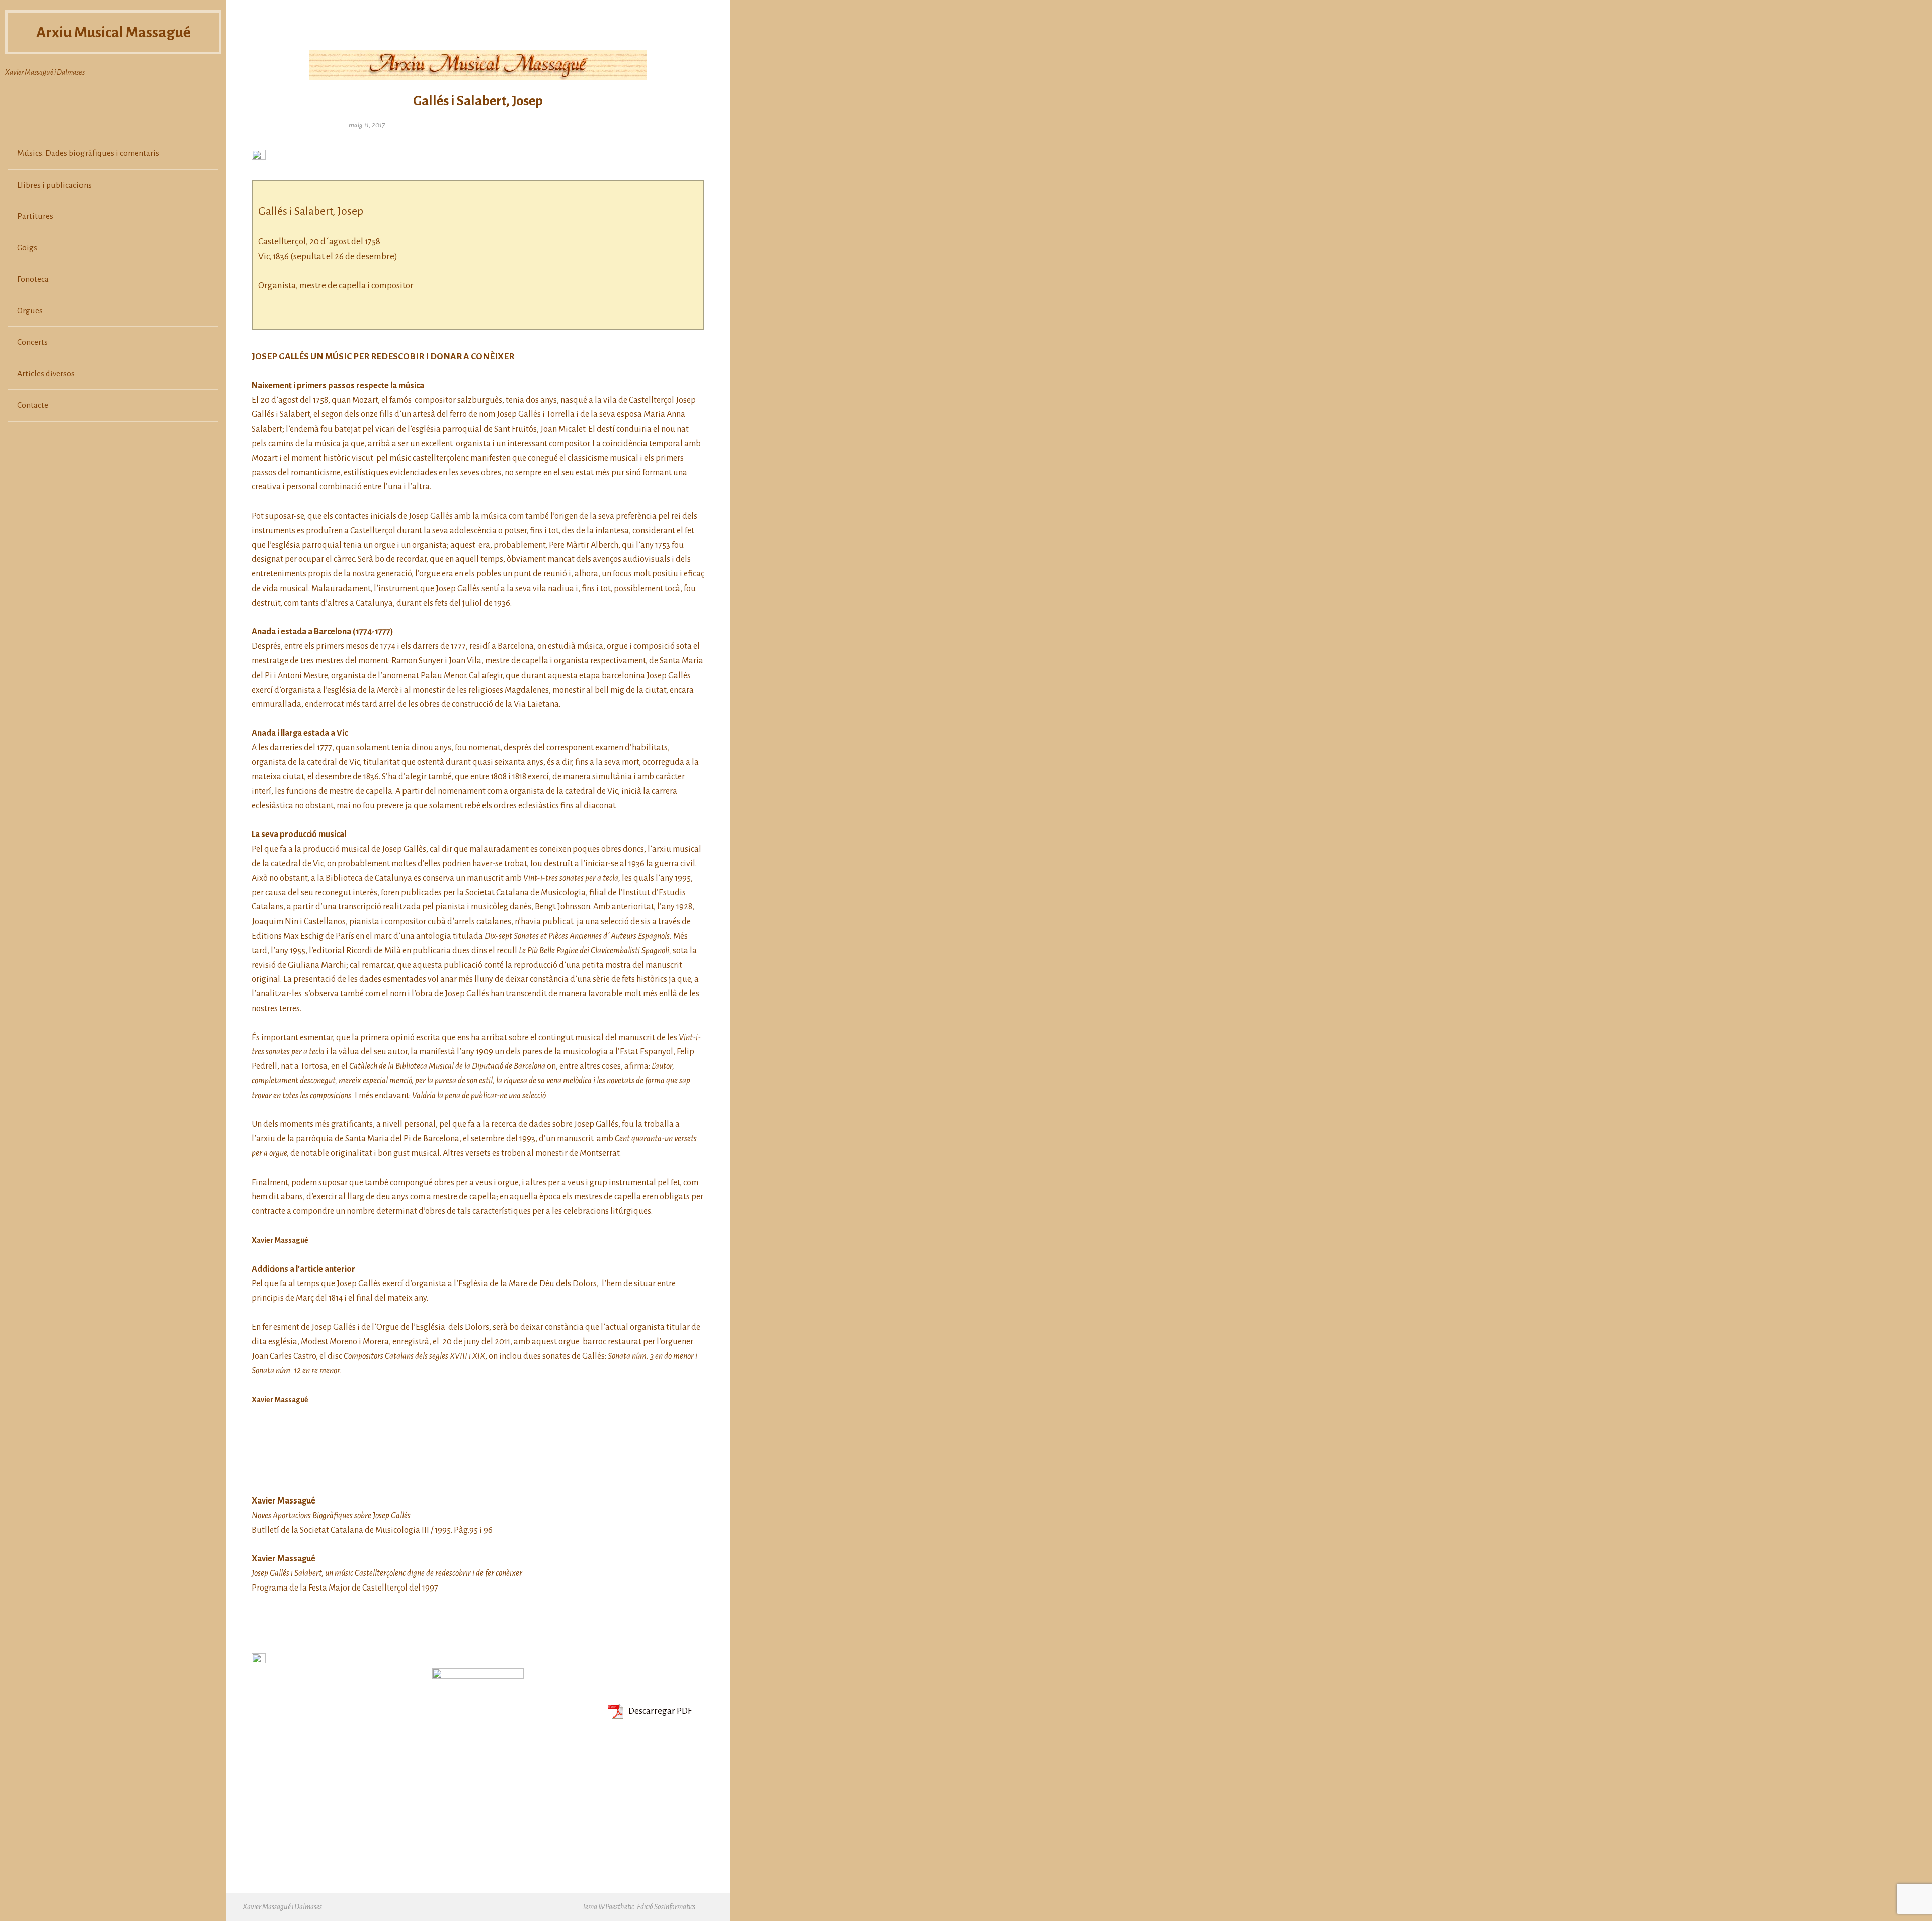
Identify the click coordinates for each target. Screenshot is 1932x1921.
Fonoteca (33, 279)
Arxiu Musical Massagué (113, 32)
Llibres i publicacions (54, 185)
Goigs (27, 248)
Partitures (35, 216)
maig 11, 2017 (367, 125)
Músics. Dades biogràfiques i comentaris (88, 153)
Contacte (33, 405)
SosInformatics (675, 1907)
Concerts (32, 342)
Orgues (30, 311)
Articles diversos (46, 374)
